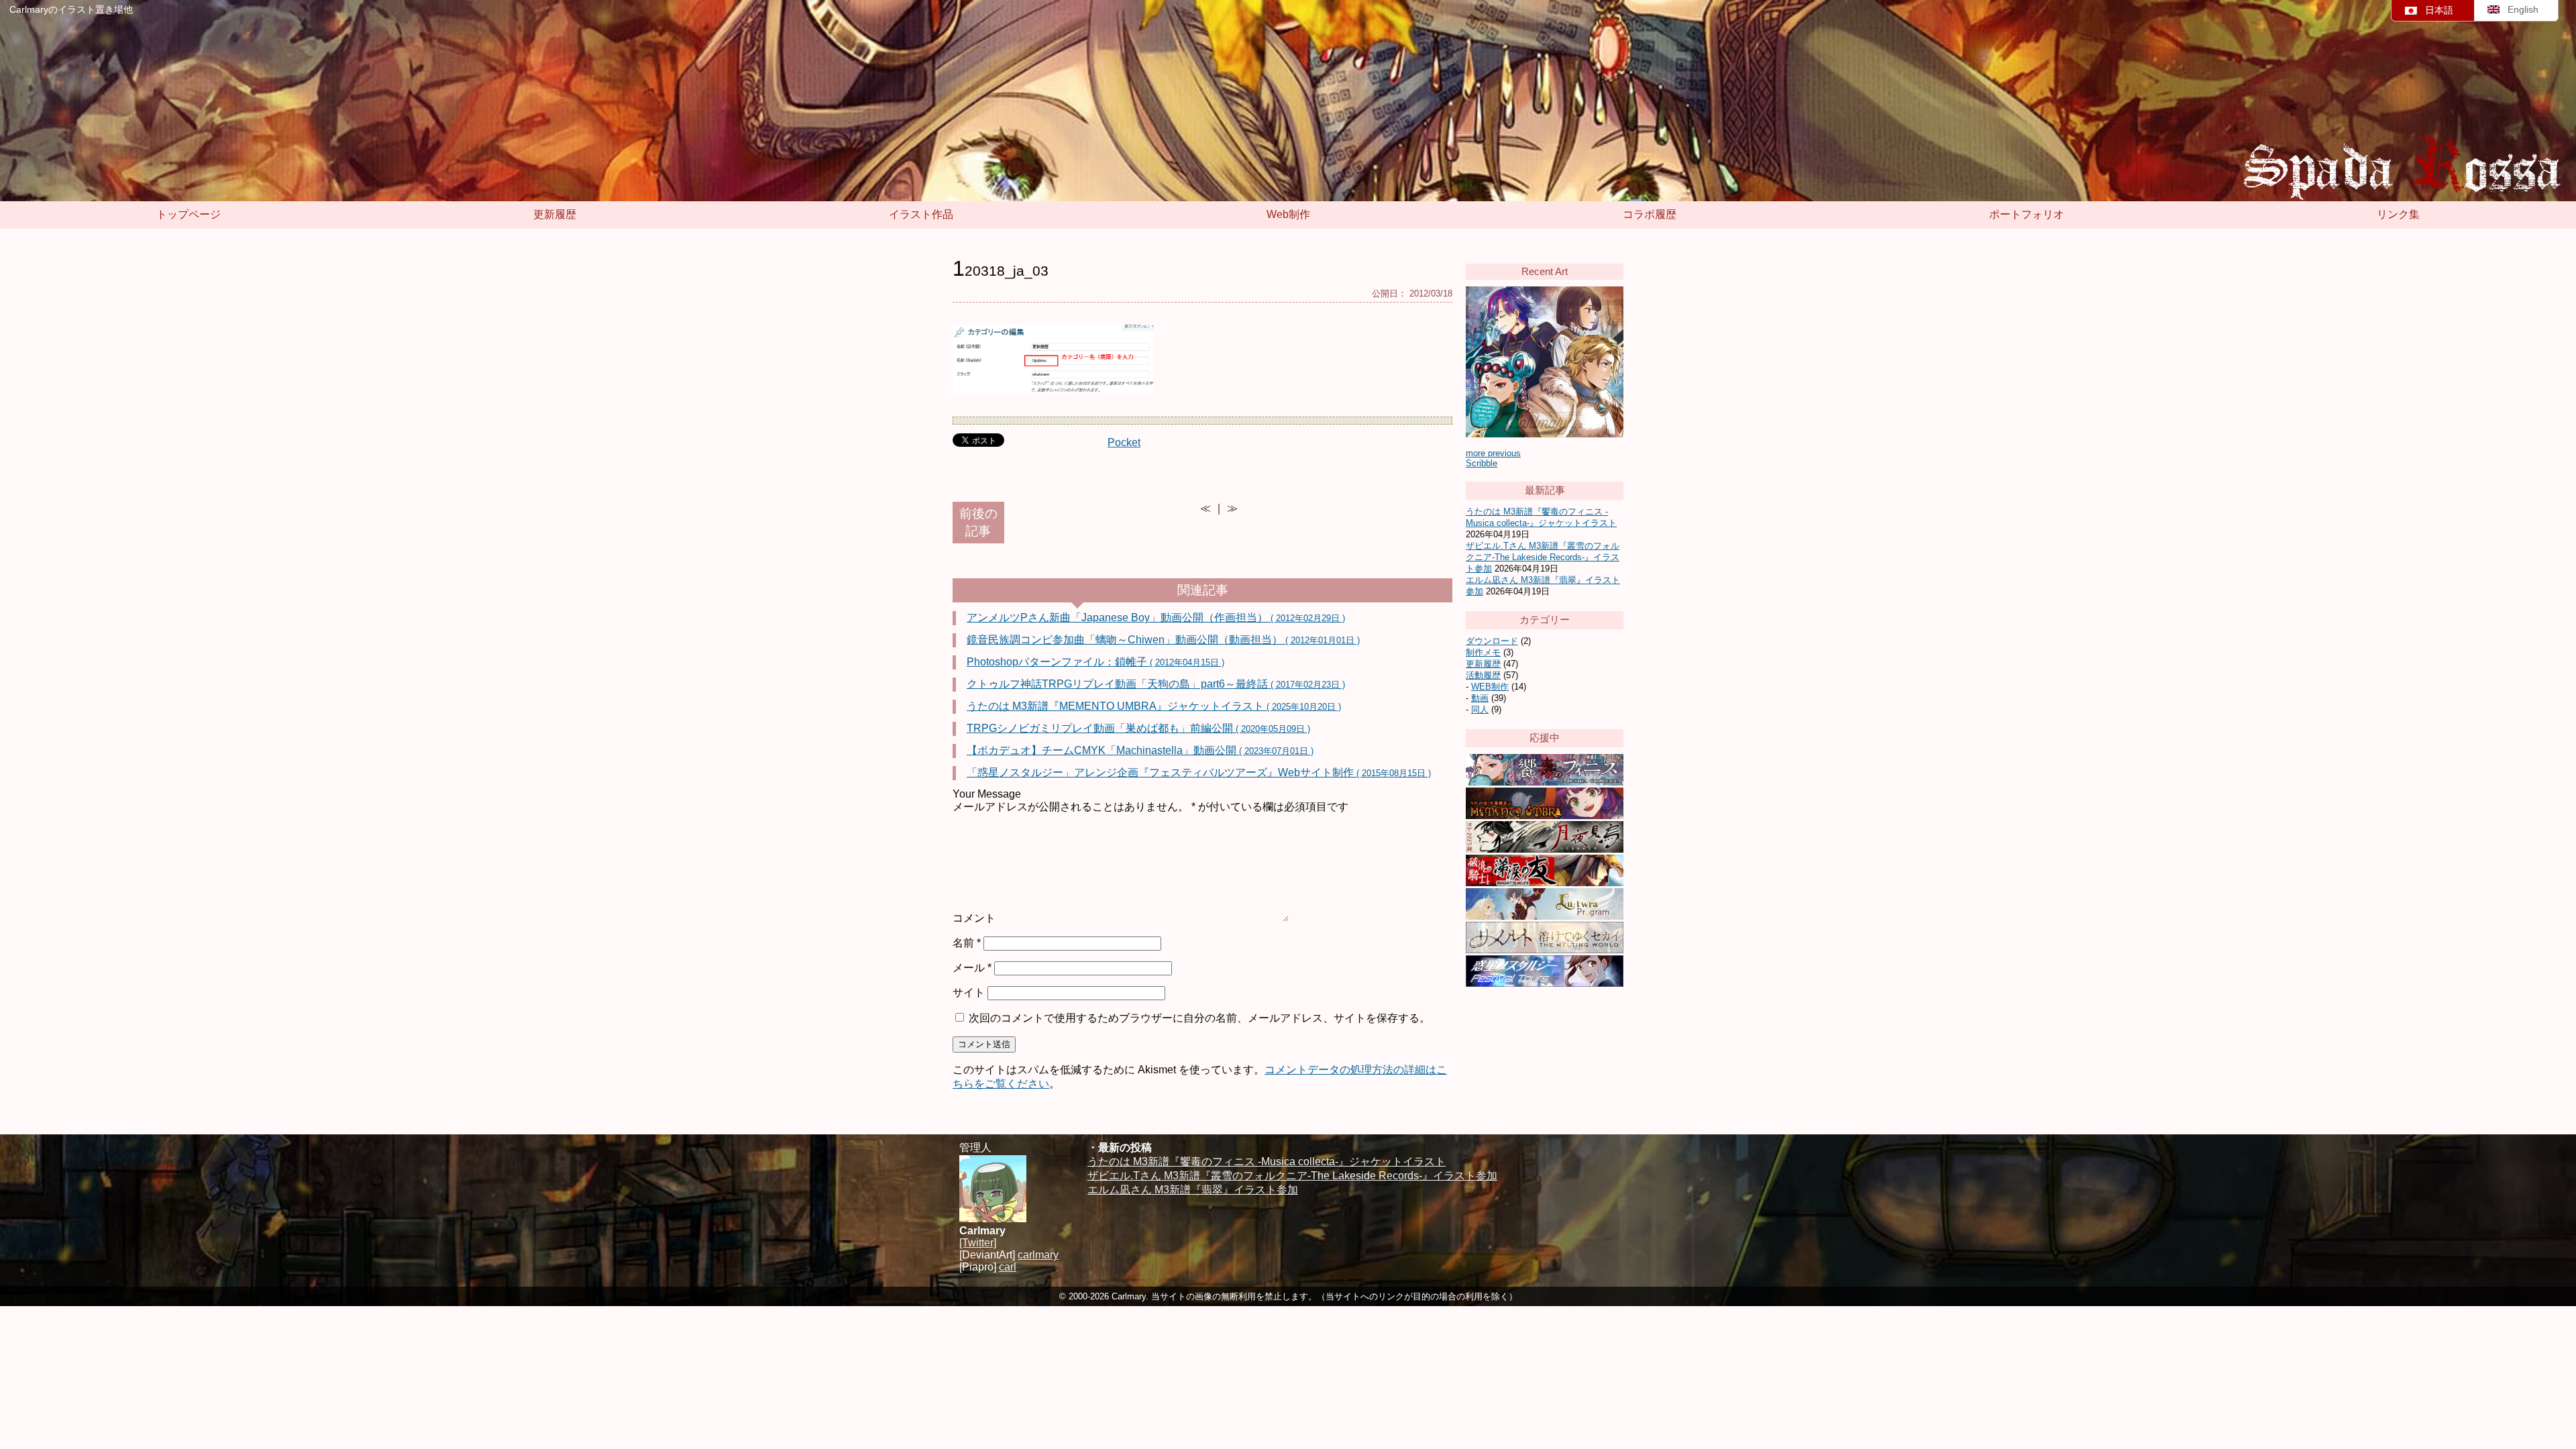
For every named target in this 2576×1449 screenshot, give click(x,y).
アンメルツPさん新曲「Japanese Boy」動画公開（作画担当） (1156, 618)
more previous (1493, 453)
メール (972, 968)
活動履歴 (1483, 675)
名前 (967, 943)
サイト (969, 992)
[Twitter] (978, 1243)
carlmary (1038, 1255)
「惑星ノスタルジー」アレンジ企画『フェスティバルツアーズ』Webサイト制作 (1199, 772)
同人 (1480, 709)
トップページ (189, 214)
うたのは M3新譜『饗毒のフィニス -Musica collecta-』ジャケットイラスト (1267, 1162)
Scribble (1482, 463)
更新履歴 (555, 214)
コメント (974, 918)
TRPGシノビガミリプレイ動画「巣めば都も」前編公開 (1138, 728)
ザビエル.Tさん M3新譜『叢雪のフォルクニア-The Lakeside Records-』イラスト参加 (1543, 557)
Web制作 (1288, 214)
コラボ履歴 (1650, 214)
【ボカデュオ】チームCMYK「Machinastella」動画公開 (1140, 750)
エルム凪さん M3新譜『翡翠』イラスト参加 (1193, 1190)
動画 (1480, 698)
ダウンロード (1492, 641)
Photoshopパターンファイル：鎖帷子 (1095, 662)
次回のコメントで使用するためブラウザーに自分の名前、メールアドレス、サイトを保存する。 (1199, 1018)
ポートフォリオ (2027, 214)
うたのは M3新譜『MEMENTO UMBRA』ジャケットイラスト (1154, 706)
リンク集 (2398, 214)
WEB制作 (1490, 687)
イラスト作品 (921, 214)
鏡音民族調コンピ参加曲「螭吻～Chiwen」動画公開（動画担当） (1163, 640)
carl (1008, 1267)
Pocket (1124, 442)
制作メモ (1483, 652)
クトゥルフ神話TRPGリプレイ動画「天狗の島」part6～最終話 (1156, 684)
